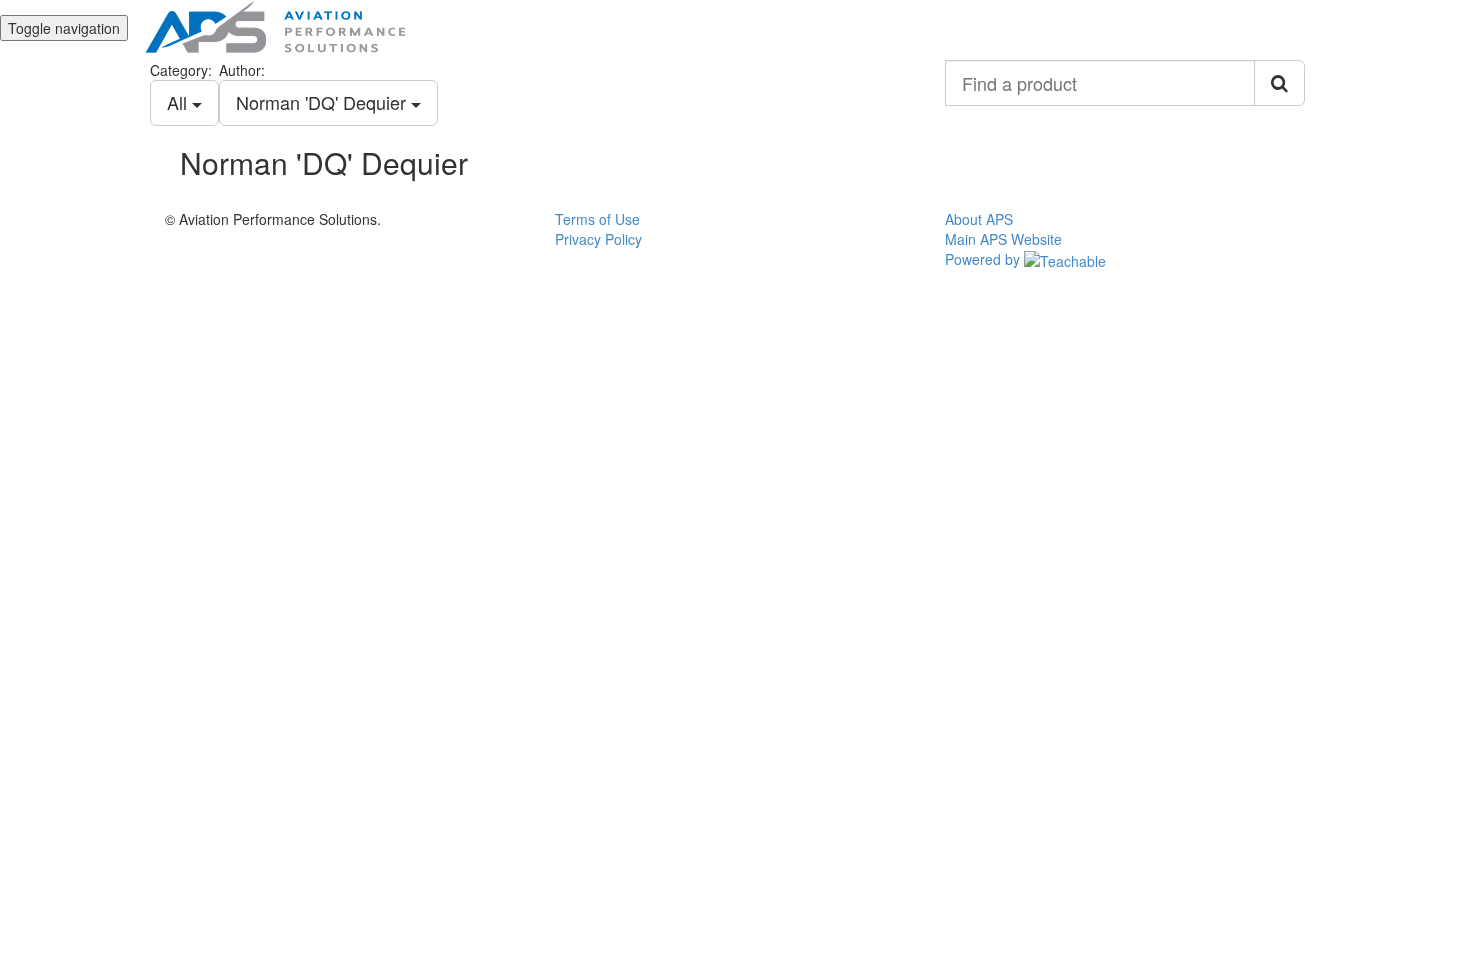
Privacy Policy (598, 239)
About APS (979, 219)
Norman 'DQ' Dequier (323, 102)
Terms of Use (597, 219)
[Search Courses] (1279, 83)
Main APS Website (1003, 239)
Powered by (984, 259)
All (179, 102)
